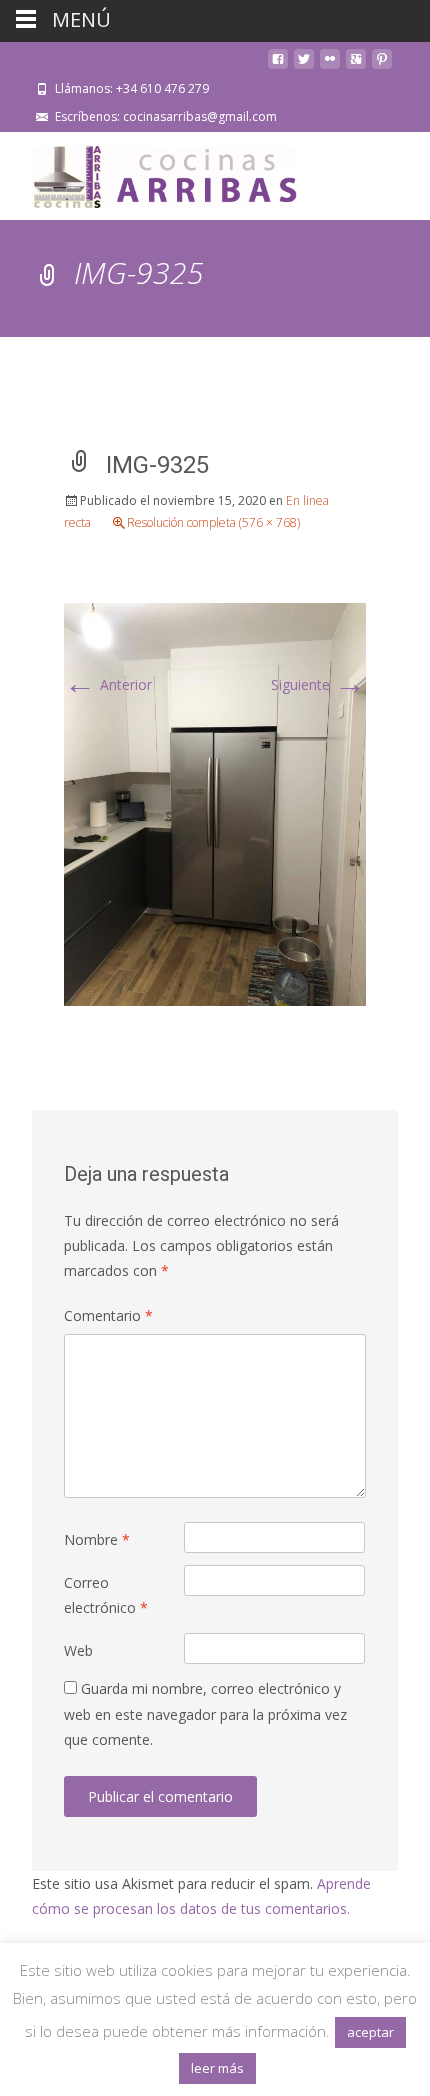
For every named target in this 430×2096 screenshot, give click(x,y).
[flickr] (330, 66)
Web (78, 1650)
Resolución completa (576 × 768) (213, 522)
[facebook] (278, 66)
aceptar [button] (370, 2032)
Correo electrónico (106, 1595)
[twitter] (304, 66)
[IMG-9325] (215, 802)
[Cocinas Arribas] (156, 172)
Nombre (97, 1539)
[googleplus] (356, 66)
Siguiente (318, 684)
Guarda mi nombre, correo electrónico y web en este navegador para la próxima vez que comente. (205, 1713)
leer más (217, 2068)
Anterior (108, 684)
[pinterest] (382, 66)
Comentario (108, 1315)
